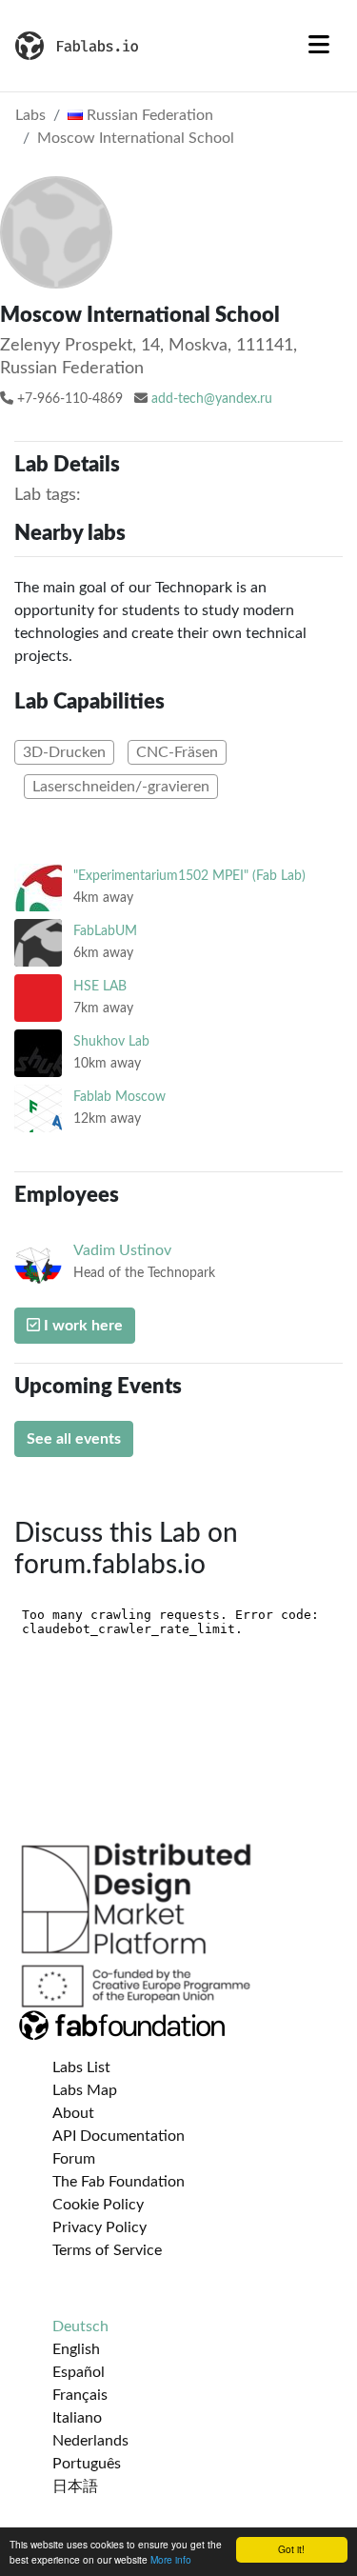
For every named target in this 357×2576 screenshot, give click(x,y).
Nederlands (90, 2441)
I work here (81, 1326)
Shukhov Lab (111, 1041)
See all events (74, 1439)
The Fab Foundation (119, 2182)
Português (87, 2464)
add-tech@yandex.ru (212, 399)
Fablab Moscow (119, 1097)
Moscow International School (136, 138)
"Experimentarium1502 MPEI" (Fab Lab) (189, 876)
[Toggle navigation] (319, 46)
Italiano (77, 2418)
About (73, 2113)
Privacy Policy (99, 2227)
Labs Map (85, 2090)
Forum (74, 2159)
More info (171, 2559)
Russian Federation (148, 115)
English (76, 2349)
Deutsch (80, 2326)
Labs (30, 115)
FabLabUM (105, 931)
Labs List (81, 2067)
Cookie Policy (98, 2205)
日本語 (75, 2486)
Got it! (291, 2549)
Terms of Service (107, 2250)
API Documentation (119, 2136)
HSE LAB (100, 986)
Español (79, 2372)
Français (80, 2395)
